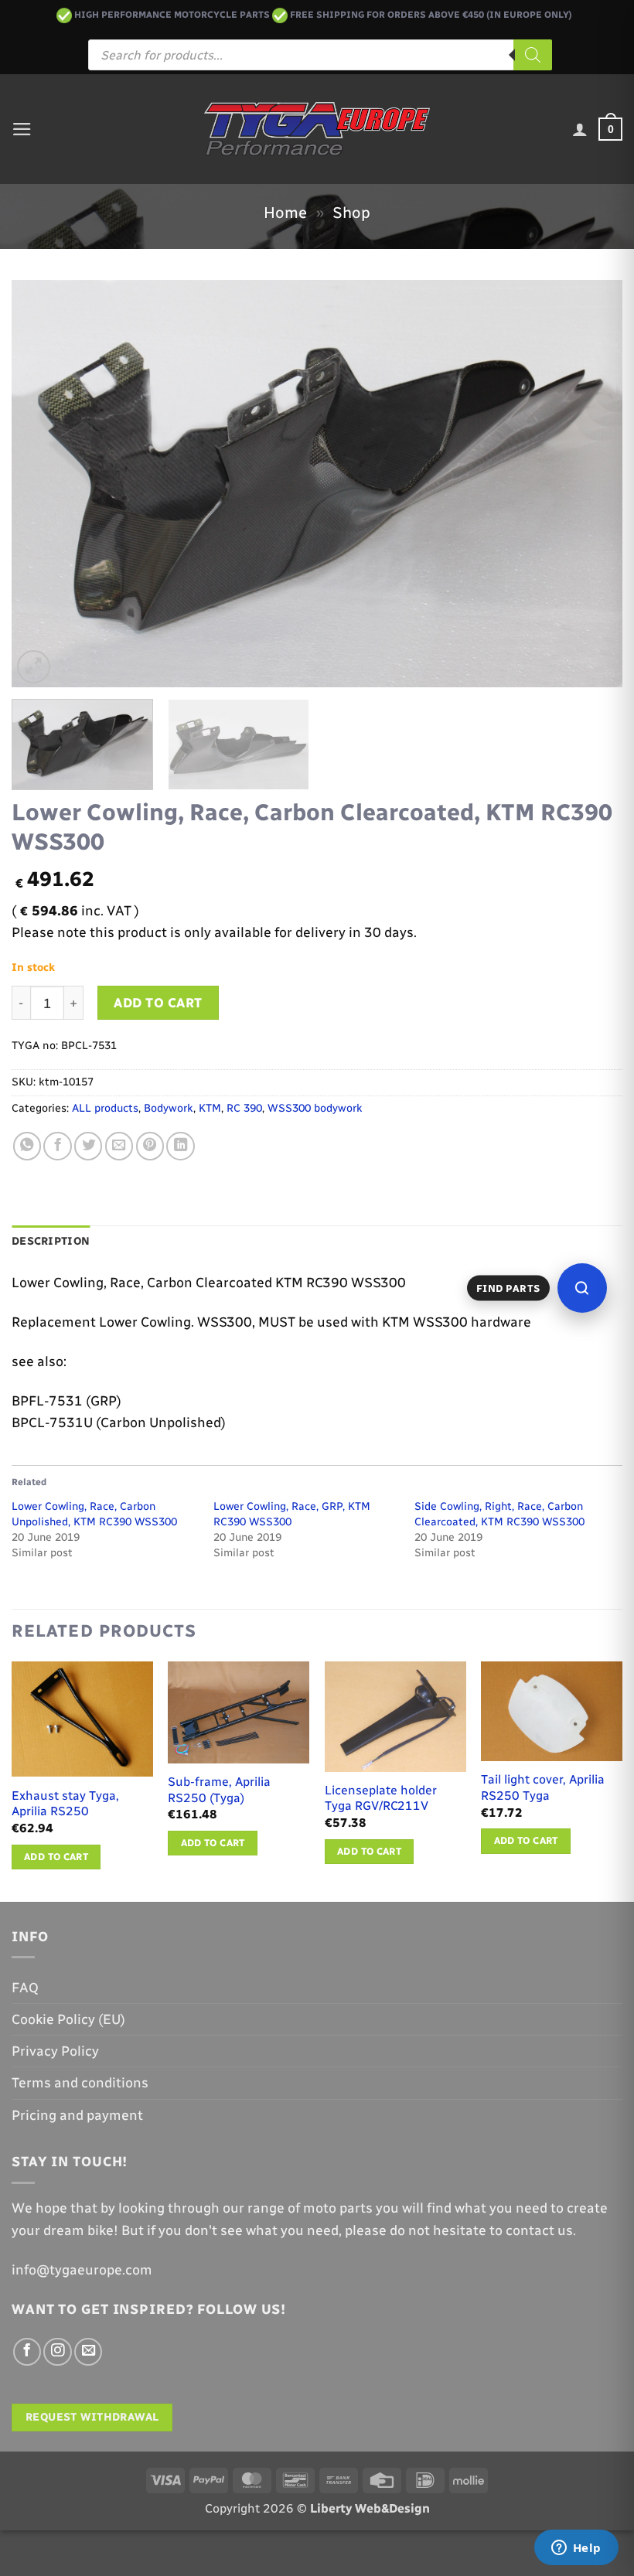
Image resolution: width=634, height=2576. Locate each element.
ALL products (105, 1108)
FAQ (25, 1987)
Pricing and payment (77, 2115)
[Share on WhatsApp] (27, 1146)
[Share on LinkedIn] (180, 1146)
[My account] (580, 129)
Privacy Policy (55, 2051)
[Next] (591, 484)
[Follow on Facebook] (27, 2352)
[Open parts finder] (582, 1288)
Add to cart (158, 1003)
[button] (22, 129)
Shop (351, 213)
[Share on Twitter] (88, 1146)
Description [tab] (51, 1241)
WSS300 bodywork (315, 1108)
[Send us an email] (88, 2352)
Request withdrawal (92, 2417)
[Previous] (43, 484)
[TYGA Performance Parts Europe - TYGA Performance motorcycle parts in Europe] (317, 129)
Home (285, 213)
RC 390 (244, 1108)
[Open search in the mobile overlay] (320, 55)
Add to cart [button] (56, 1857)
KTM (210, 1108)
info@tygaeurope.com (82, 2269)
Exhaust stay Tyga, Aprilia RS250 (65, 1804)
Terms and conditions (80, 2082)
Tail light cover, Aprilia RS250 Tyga (543, 1787)
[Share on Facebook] (57, 1146)
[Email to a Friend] (119, 1146)
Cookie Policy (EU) (68, 2019)
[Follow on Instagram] (57, 2352)
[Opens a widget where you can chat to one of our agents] (576, 2549)
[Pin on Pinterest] (150, 1146)
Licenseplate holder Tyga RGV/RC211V (381, 1798)
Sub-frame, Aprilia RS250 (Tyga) (219, 1790)
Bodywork (169, 1108)
